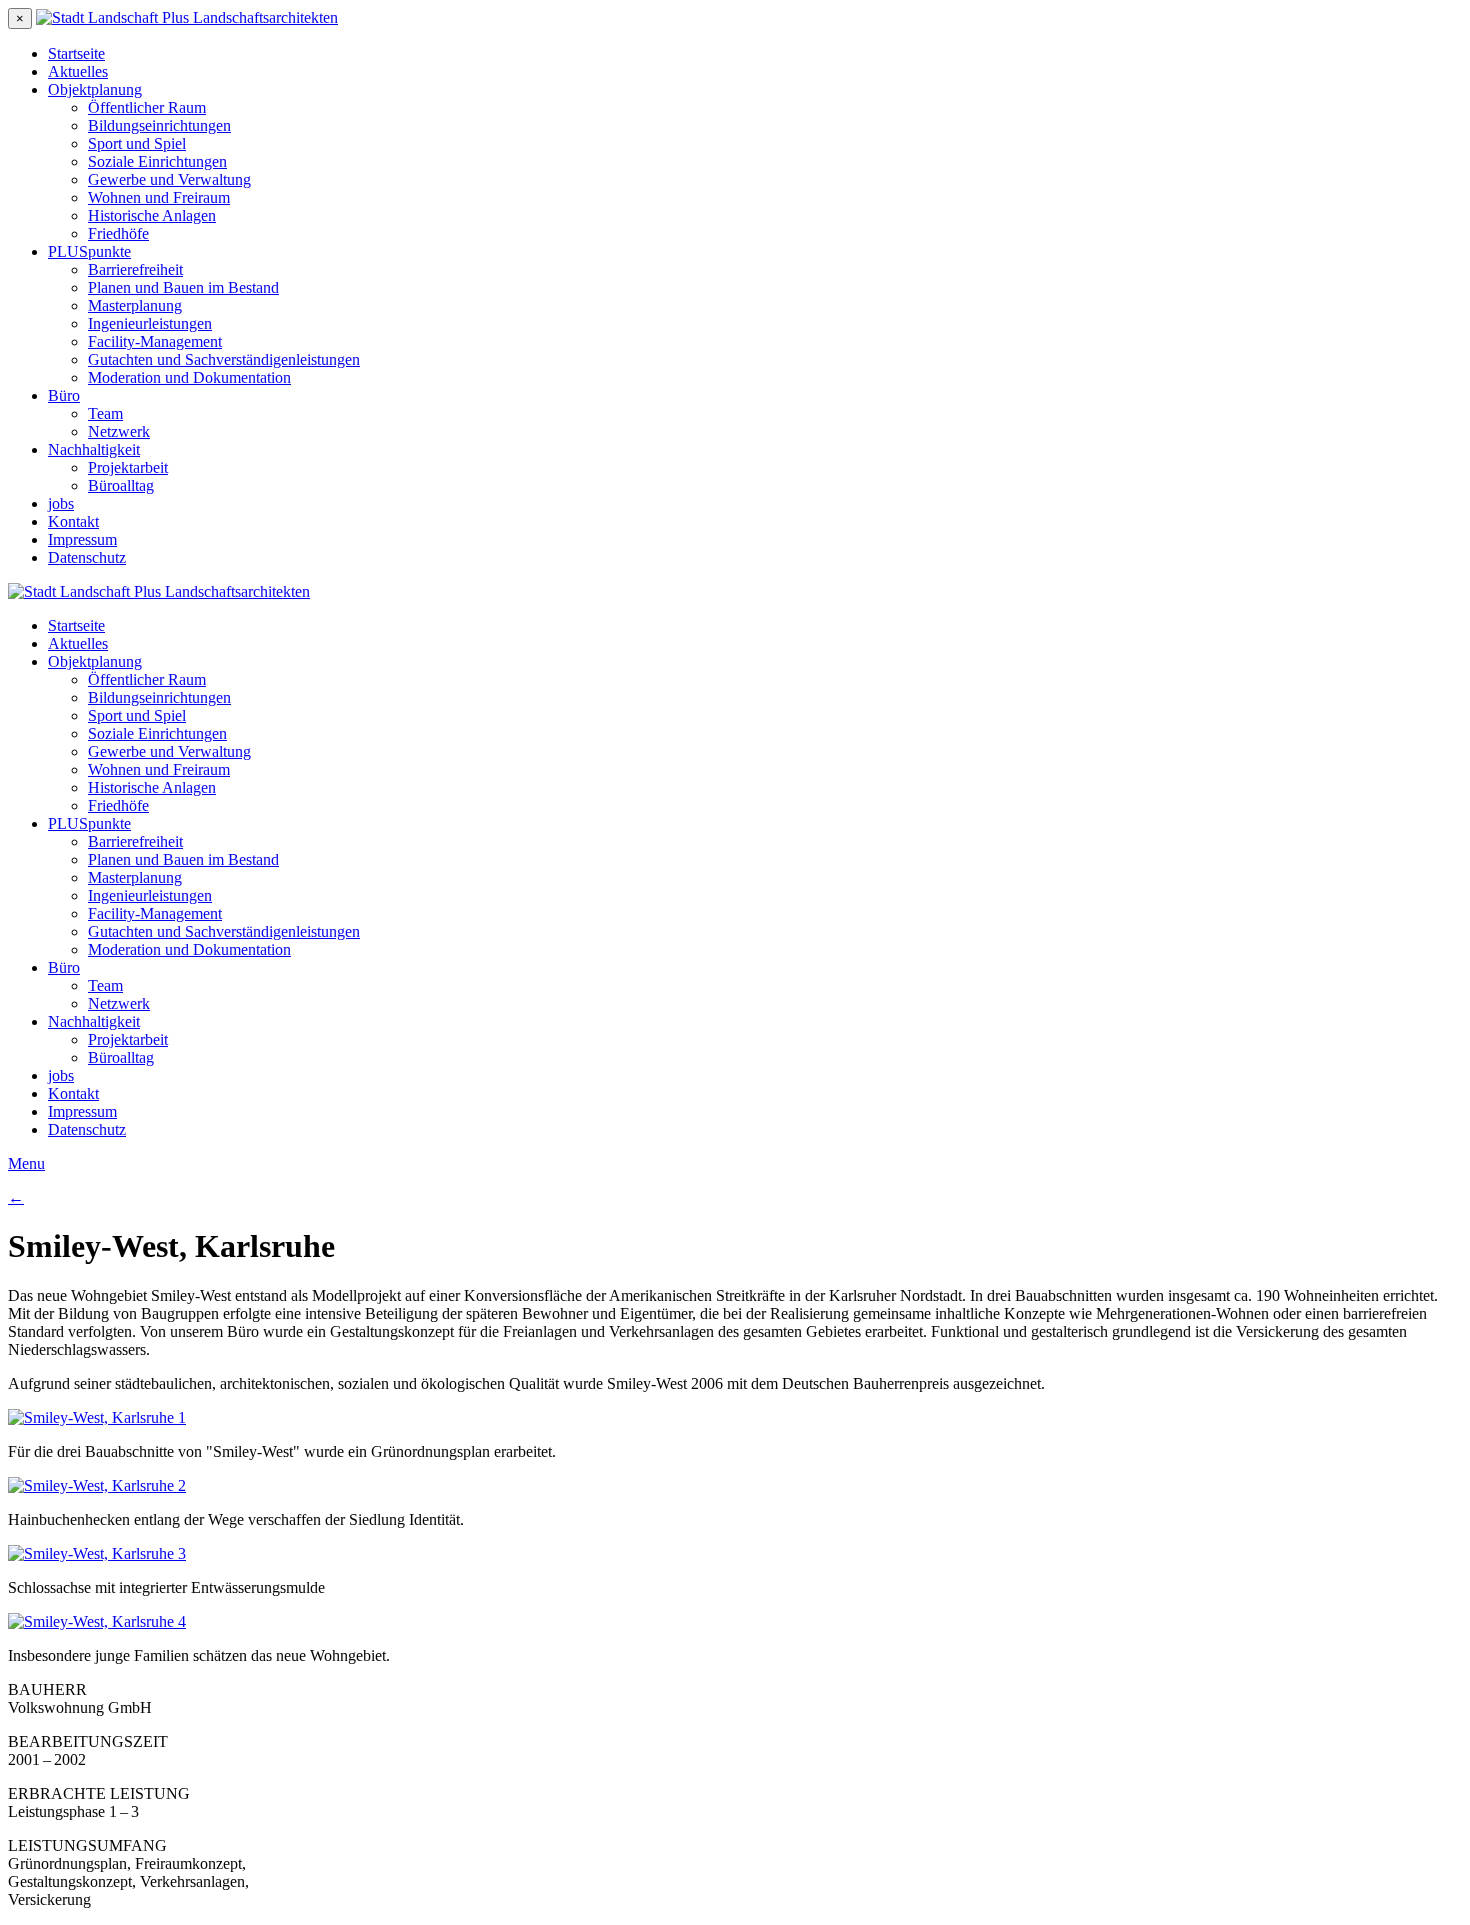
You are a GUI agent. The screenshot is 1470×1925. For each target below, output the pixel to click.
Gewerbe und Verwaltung (169, 179)
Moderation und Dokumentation (189, 377)
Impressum (82, 539)
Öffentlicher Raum (147, 107)
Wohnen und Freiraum (159, 197)
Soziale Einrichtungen (157, 161)
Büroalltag (121, 485)
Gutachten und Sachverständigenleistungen (224, 359)
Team (105, 413)
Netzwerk (119, 431)
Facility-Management (155, 341)
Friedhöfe (118, 233)
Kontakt (73, 521)
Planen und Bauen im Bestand (183, 287)
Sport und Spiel (137, 143)
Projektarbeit (128, 467)
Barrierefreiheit (135, 269)
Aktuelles (78, 71)
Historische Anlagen (152, 215)
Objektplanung (95, 89)
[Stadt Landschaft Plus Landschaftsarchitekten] (187, 17)
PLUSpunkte (89, 251)
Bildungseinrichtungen (159, 125)
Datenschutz (87, 557)
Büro (64, 395)
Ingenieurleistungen (150, 323)
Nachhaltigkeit (94, 449)
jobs (61, 503)
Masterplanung (135, 305)
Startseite (76, 53)
